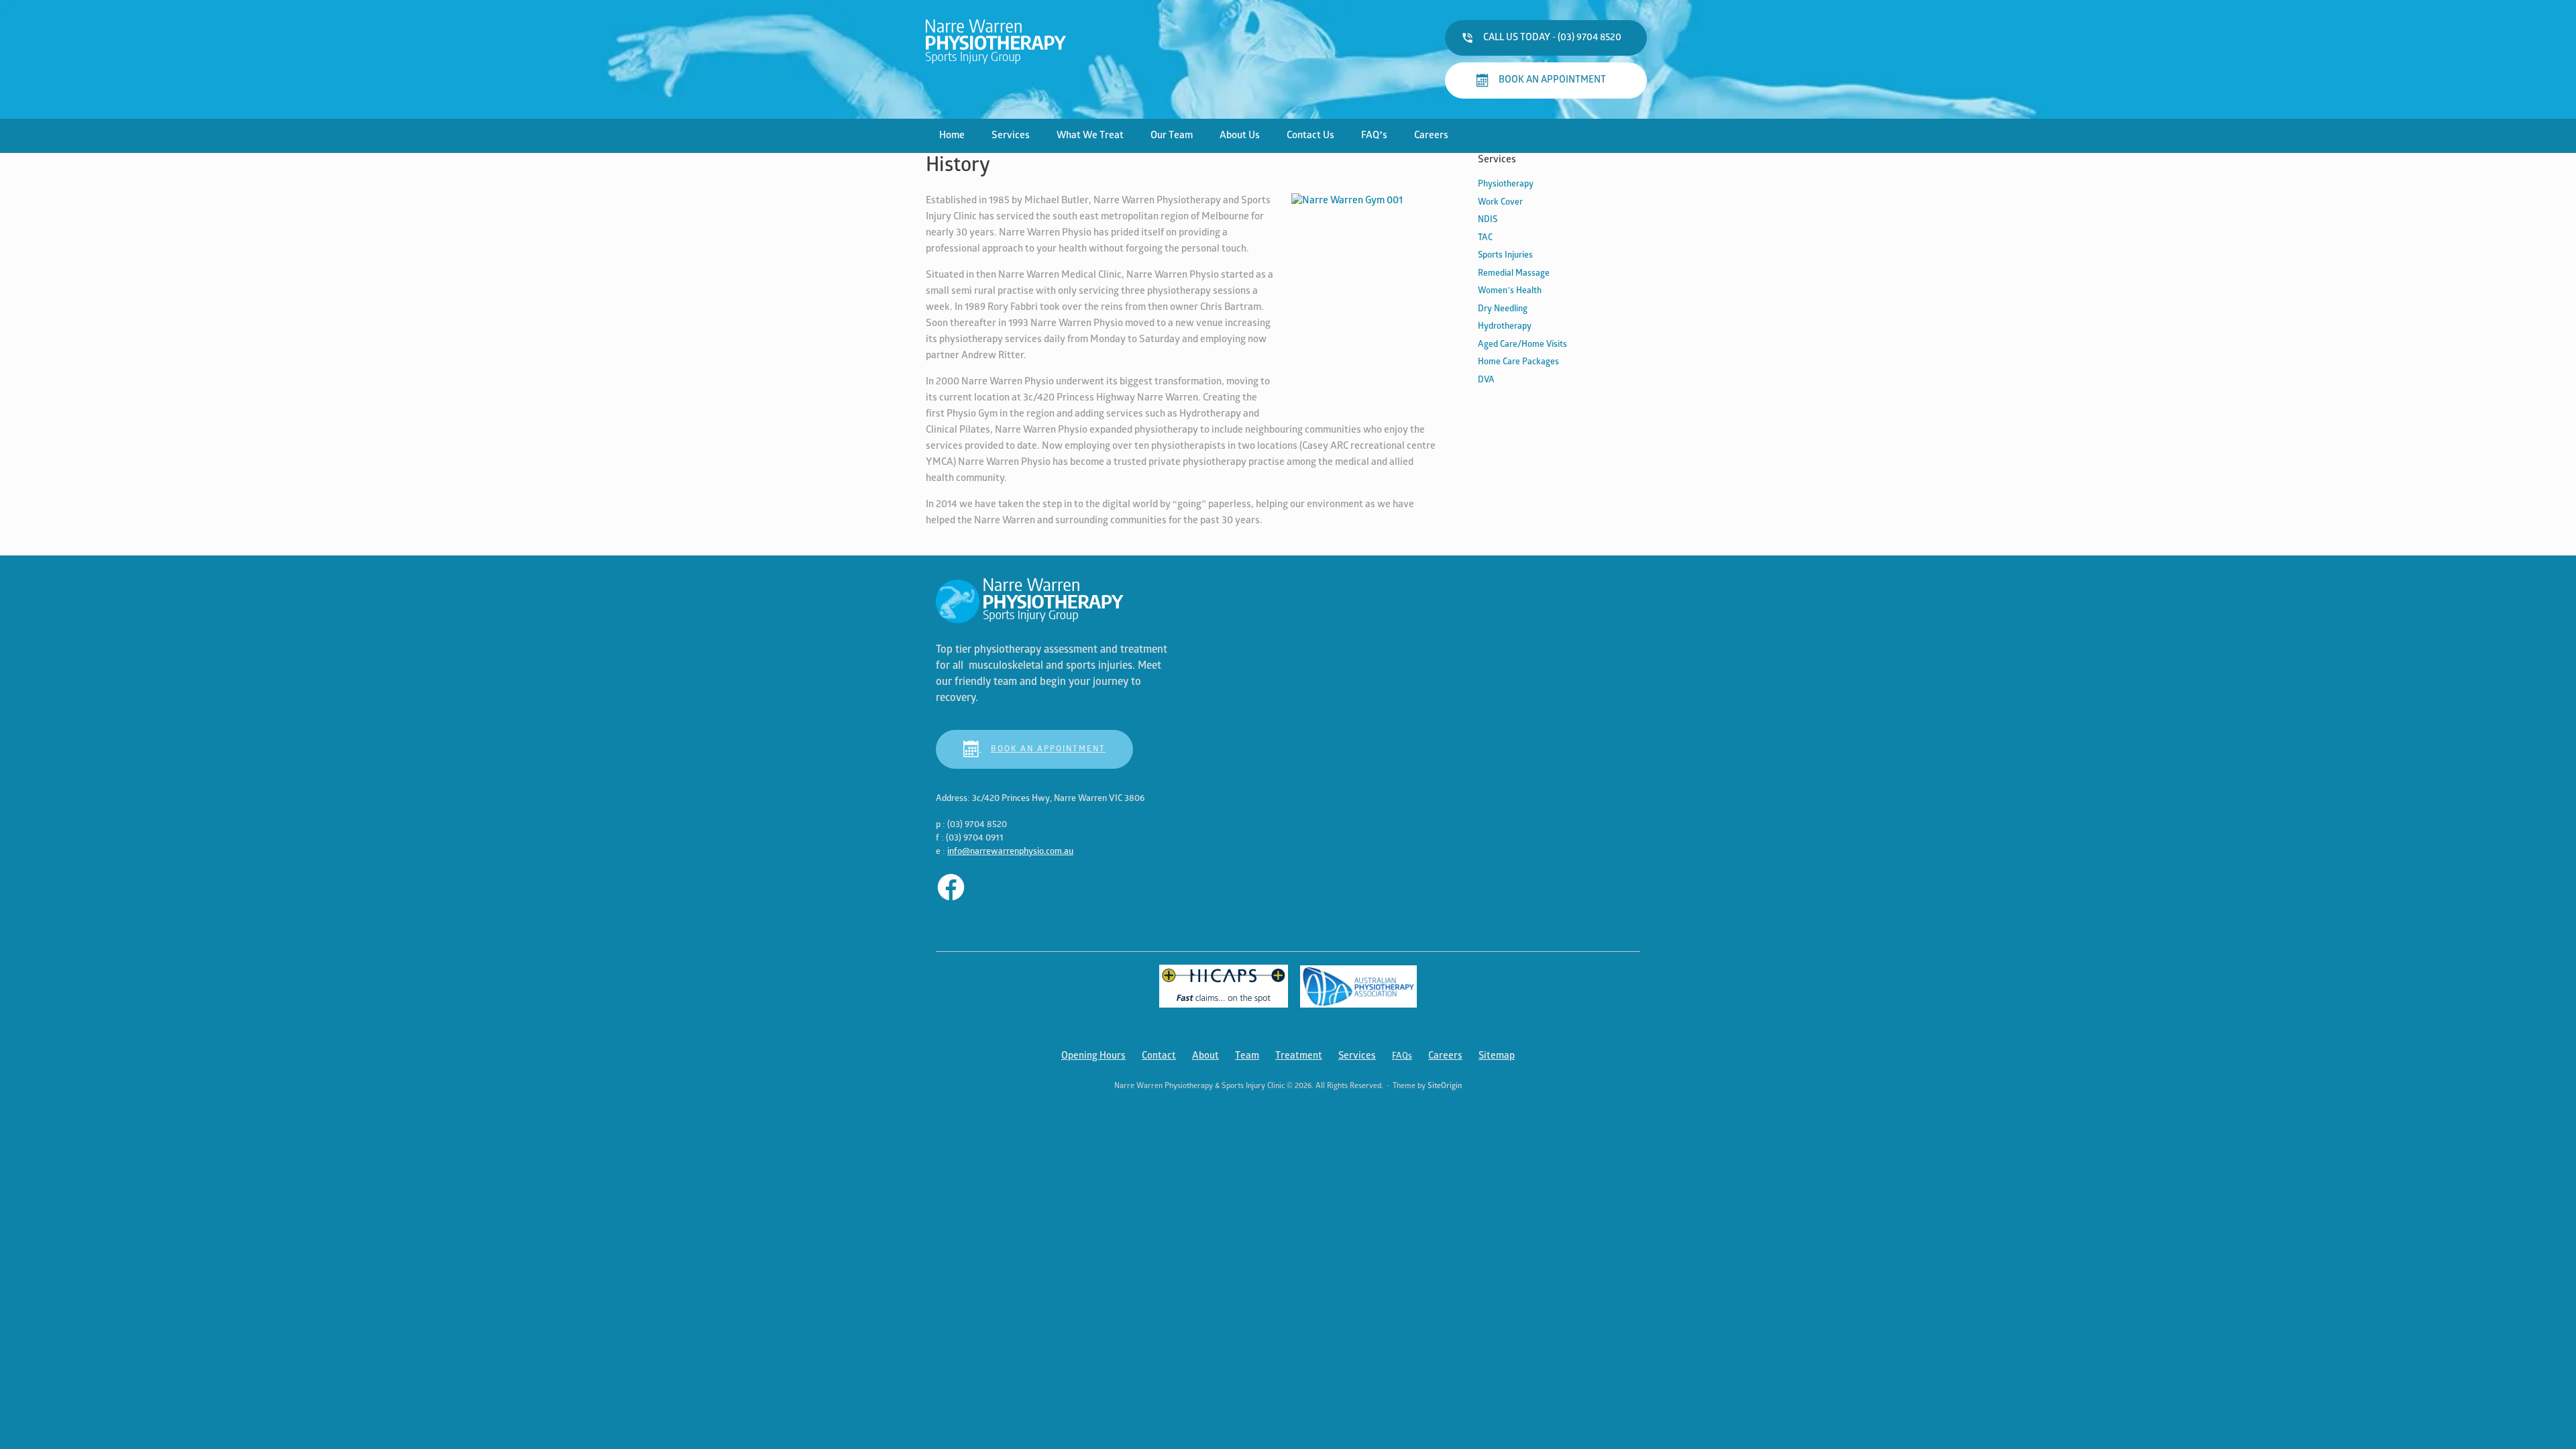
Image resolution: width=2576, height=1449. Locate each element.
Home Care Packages (1518, 362)
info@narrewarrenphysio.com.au (1010, 852)
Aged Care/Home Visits (1522, 344)
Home (952, 136)
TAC (1485, 238)
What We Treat (1090, 136)
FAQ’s (1374, 136)
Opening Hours (1093, 1056)
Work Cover (1500, 202)
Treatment (1299, 1056)
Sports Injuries (1505, 255)
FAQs (1402, 1056)
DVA (1486, 380)
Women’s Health (1510, 291)
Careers (1431, 136)
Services (1011, 136)
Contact (1159, 1056)
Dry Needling (1503, 309)
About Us (1240, 136)
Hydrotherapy (1505, 326)
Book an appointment (1048, 749)
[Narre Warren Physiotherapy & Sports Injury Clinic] (996, 41)
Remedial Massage (1514, 273)
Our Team (1172, 136)
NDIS (1488, 220)
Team (1247, 1056)
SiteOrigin (1445, 1086)
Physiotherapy (1506, 184)
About (1205, 1056)
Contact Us (1310, 136)
